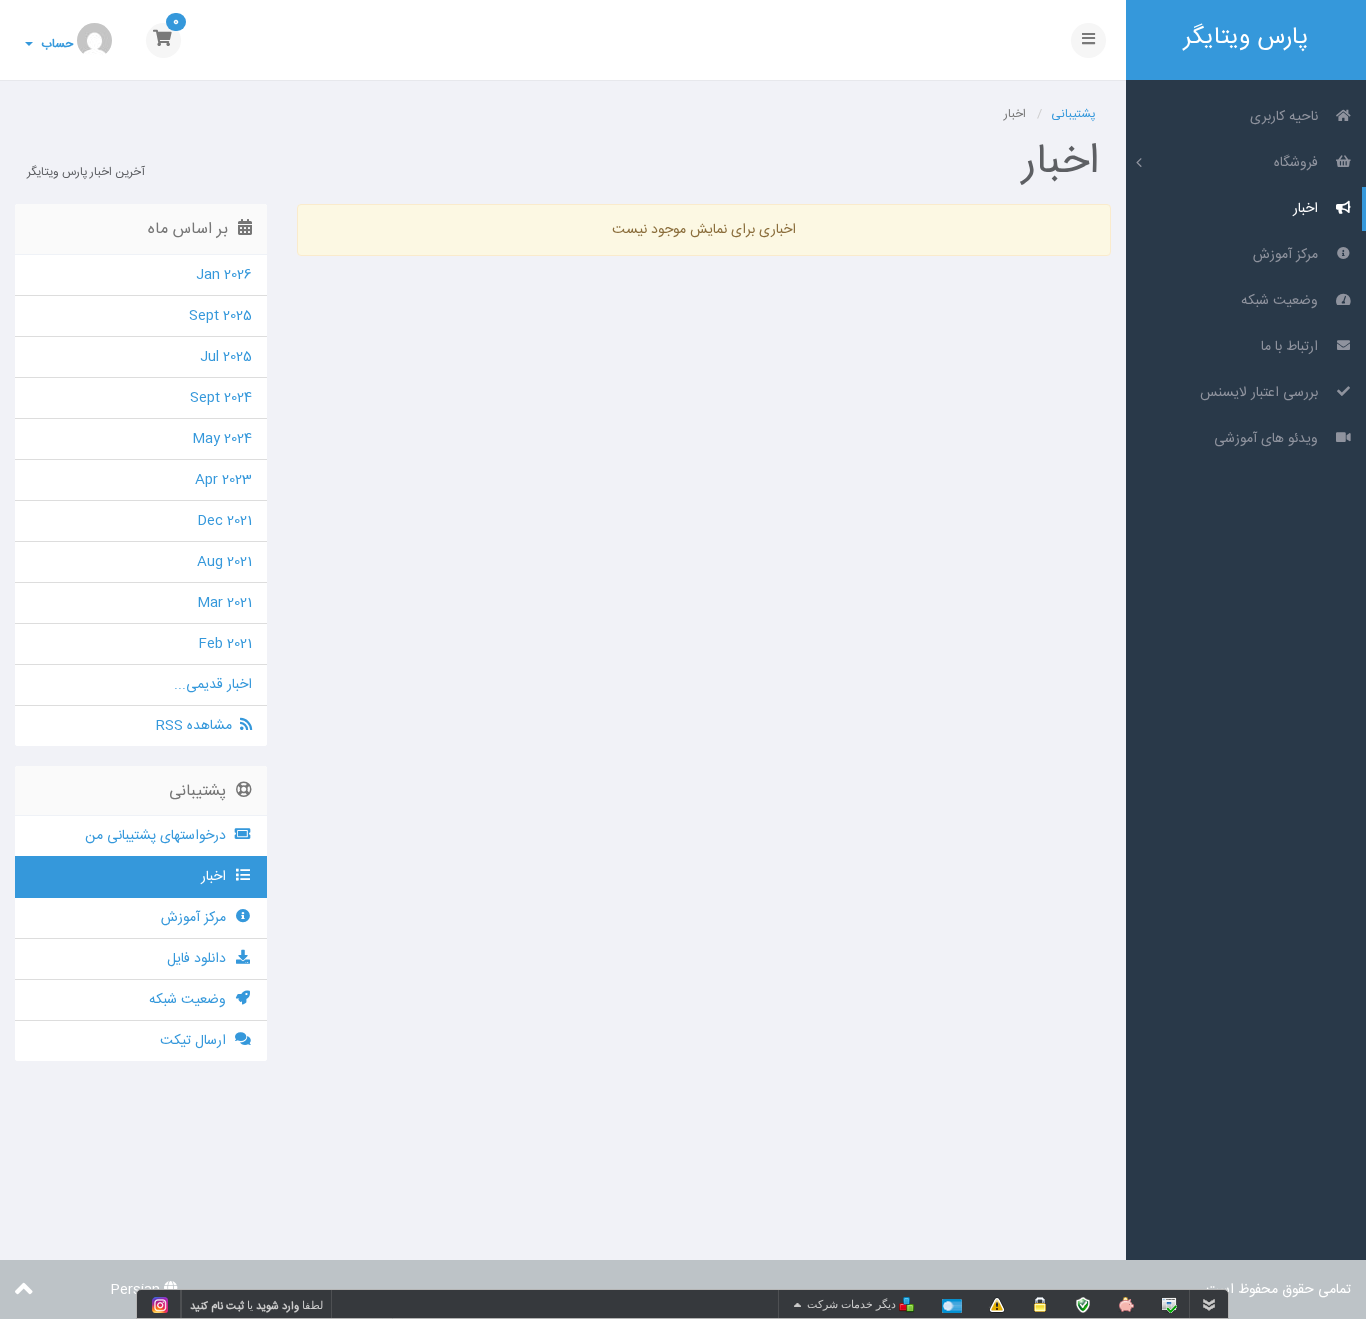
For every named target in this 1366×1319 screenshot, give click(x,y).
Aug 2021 (224, 562)
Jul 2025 (226, 357)
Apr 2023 (223, 480)
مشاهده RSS (198, 726)
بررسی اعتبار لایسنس (1263, 393)
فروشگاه (1300, 163)
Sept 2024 (221, 398)
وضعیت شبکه (1283, 301)
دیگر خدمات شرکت (853, 1304)
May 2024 (222, 439)
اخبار (1309, 209)
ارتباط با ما (1293, 347)
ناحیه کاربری (1288, 117)
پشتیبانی (1073, 114)
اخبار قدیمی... (213, 685)
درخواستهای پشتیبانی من (159, 836)
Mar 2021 (224, 603)
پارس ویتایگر (1246, 36)
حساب (54, 44)
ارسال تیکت (197, 1041)
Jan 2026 (224, 275)
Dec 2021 (224, 521)
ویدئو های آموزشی (1270, 439)
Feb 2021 (225, 644)
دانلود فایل (200, 959)
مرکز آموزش (1289, 255)
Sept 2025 (220, 316)
